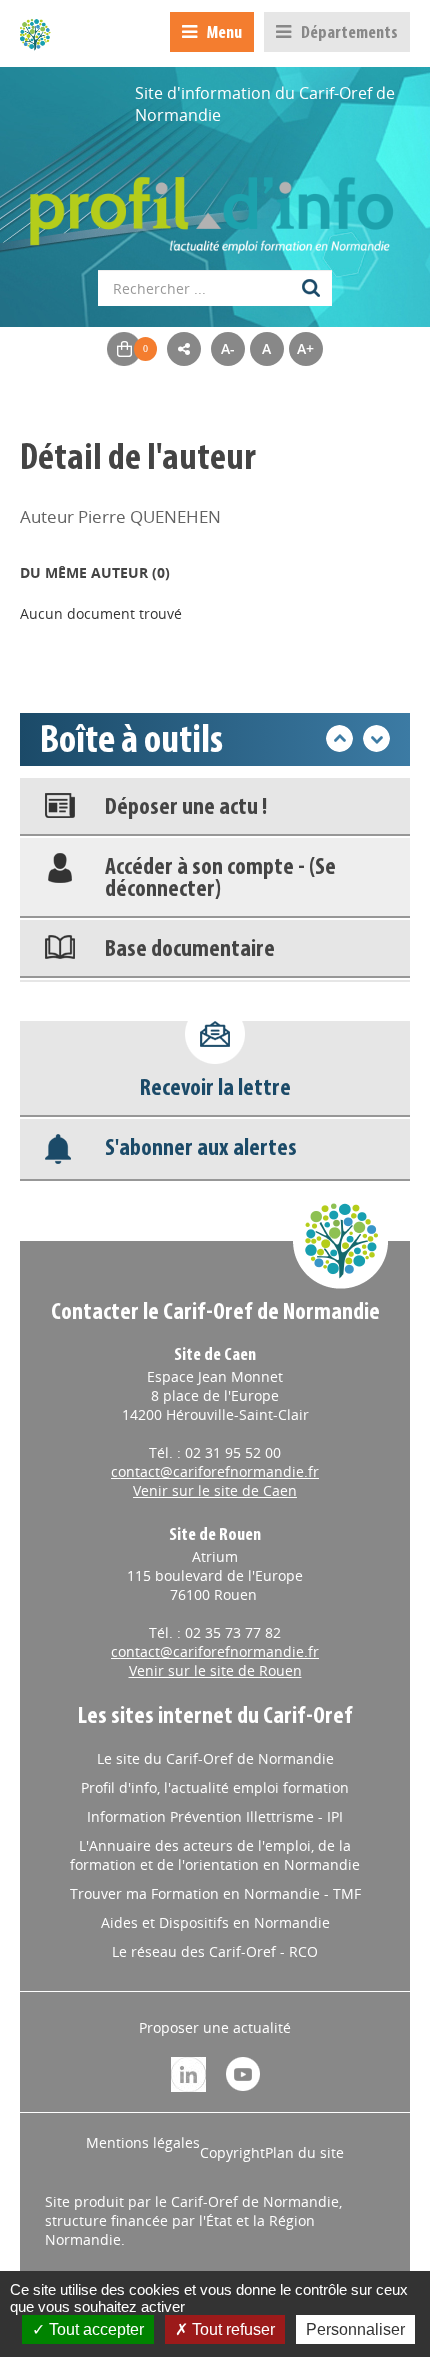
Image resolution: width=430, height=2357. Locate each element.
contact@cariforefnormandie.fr (215, 1471)
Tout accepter (94, 2329)
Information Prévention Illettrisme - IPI (215, 1816)
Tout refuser (231, 2329)
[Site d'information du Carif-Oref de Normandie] (35, 34)
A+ (305, 348)
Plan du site (304, 2152)
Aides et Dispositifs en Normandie (215, 1922)
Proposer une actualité (215, 2027)
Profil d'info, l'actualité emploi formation (215, 1787)
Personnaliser (355, 2329)
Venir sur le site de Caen (215, 1490)
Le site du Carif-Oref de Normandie (215, 1758)
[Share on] (184, 349)
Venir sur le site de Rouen (215, 1670)
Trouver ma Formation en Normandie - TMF (215, 1893)
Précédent (339, 738)
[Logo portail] (215, 204)
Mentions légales (143, 2142)
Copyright (232, 2152)
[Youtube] (243, 2072)
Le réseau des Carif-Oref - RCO (215, 1951)
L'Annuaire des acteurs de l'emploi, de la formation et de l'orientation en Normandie (215, 1855)
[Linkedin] (188, 2072)
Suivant (376, 738)
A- (228, 348)
